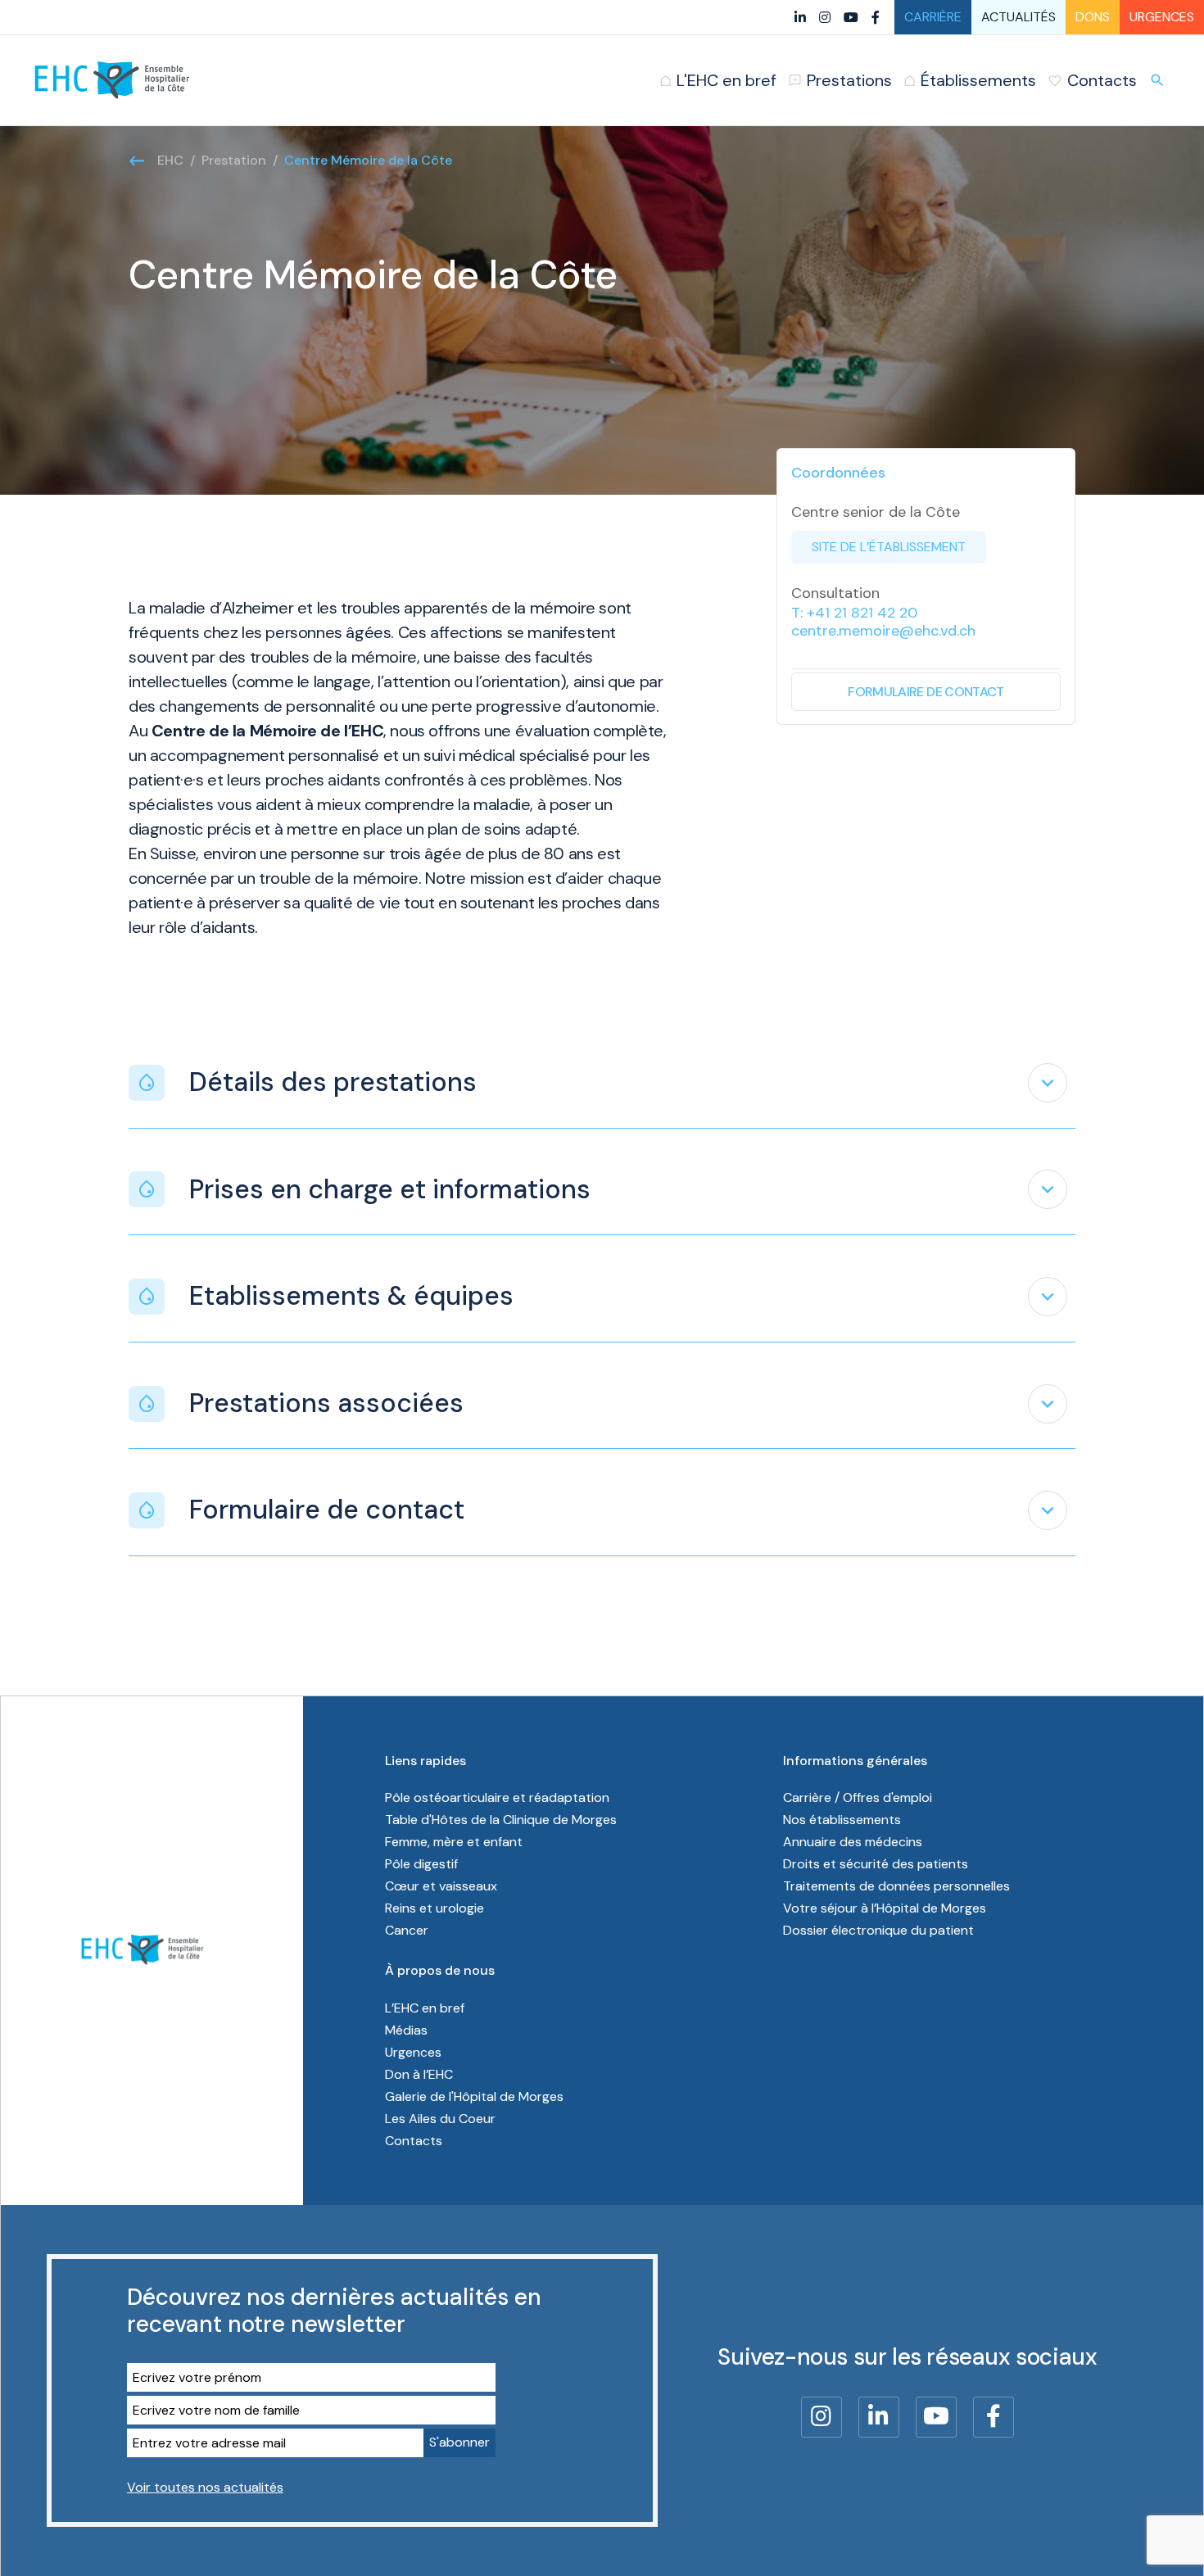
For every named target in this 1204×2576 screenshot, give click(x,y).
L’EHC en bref (425, 2008)
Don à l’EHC (419, 2074)
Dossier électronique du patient (878, 1930)
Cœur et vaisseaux (441, 1886)
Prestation (234, 160)
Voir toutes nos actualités (205, 2487)
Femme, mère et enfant (454, 1842)
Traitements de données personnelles (896, 1886)
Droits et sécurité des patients (876, 1864)
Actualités (1018, 17)
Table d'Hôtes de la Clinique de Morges (501, 1820)
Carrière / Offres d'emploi (858, 1797)
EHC (170, 160)
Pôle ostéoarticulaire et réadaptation (497, 1797)
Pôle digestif (421, 1864)
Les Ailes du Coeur (440, 2119)
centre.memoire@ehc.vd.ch (883, 631)
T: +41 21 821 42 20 (854, 613)
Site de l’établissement (889, 547)
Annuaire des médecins (853, 1842)
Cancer (407, 1930)
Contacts (414, 2141)
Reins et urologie (435, 1908)
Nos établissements (842, 1820)
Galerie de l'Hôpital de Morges (474, 2096)
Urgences (1162, 17)
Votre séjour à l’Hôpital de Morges (885, 1908)
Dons (1093, 17)
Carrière (933, 17)
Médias (406, 2030)
